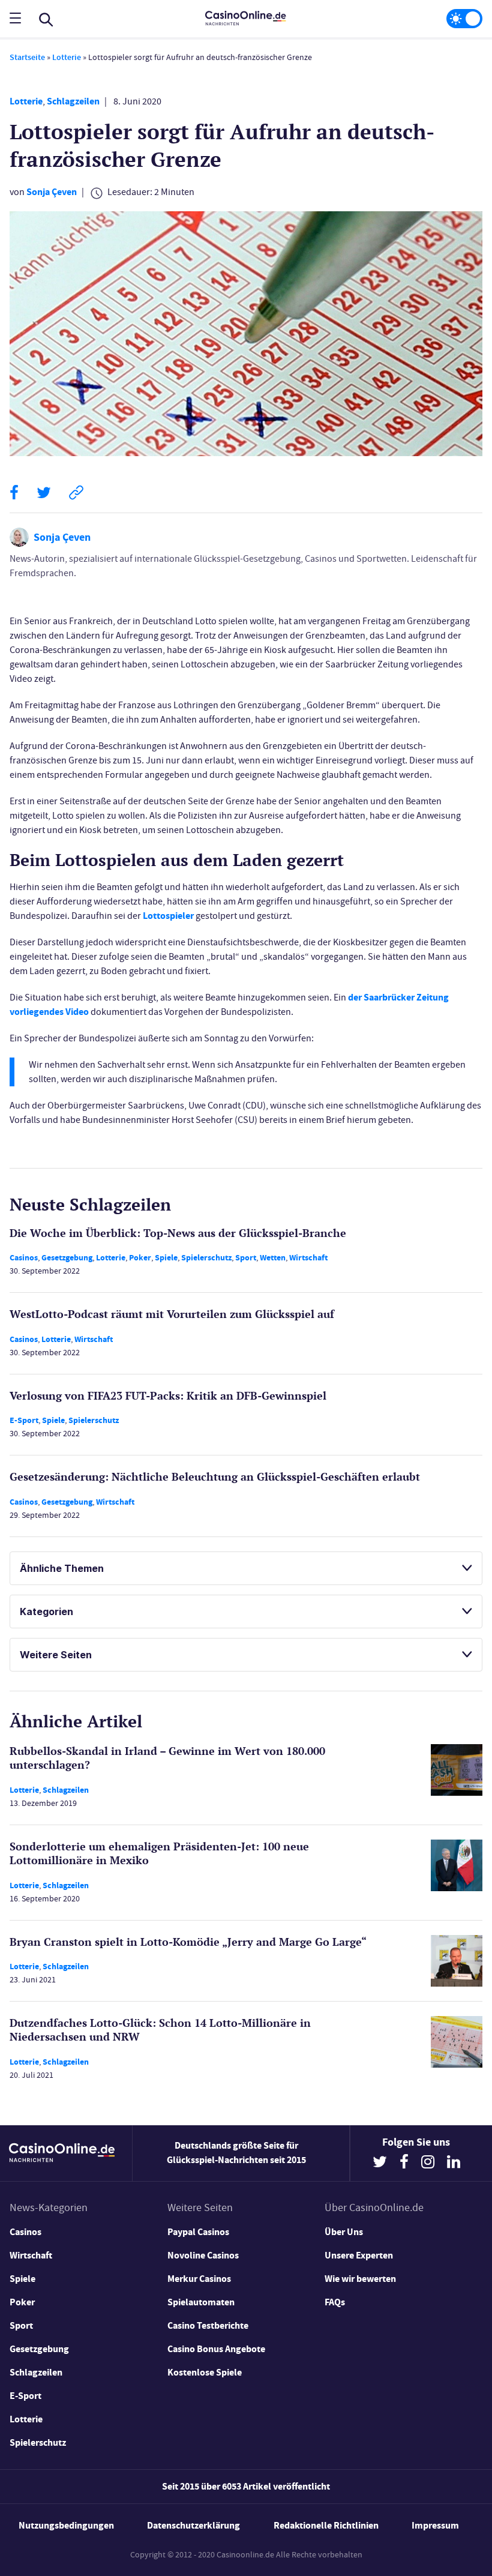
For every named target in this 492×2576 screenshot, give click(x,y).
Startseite (27, 57)
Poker (140, 1258)
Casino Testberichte (208, 2325)
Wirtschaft (308, 1258)
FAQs (335, 2302)
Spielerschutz (206, 1258)
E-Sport (24, 1420)
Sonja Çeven (52, 192)
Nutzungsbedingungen (66, 2525)
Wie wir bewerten (360, 2279)
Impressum (435, 2525)
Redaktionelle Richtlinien (326, 2525)
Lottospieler (168, 916)
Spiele (166, 1258)
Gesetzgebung (67, 1258)
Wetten (273, 1258)
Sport (246, 1258)
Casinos (24, 1258)
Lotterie (67, 57)
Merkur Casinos (199, 2279)
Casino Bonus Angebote (216, 2349)
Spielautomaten (201, 2302)
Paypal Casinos (198, 2232)
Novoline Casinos (203, 2255)
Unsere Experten (359, 2255)
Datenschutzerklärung (193, 2525)
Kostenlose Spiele (205, 2372)
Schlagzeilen (73, 101)
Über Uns (344, 2232)
